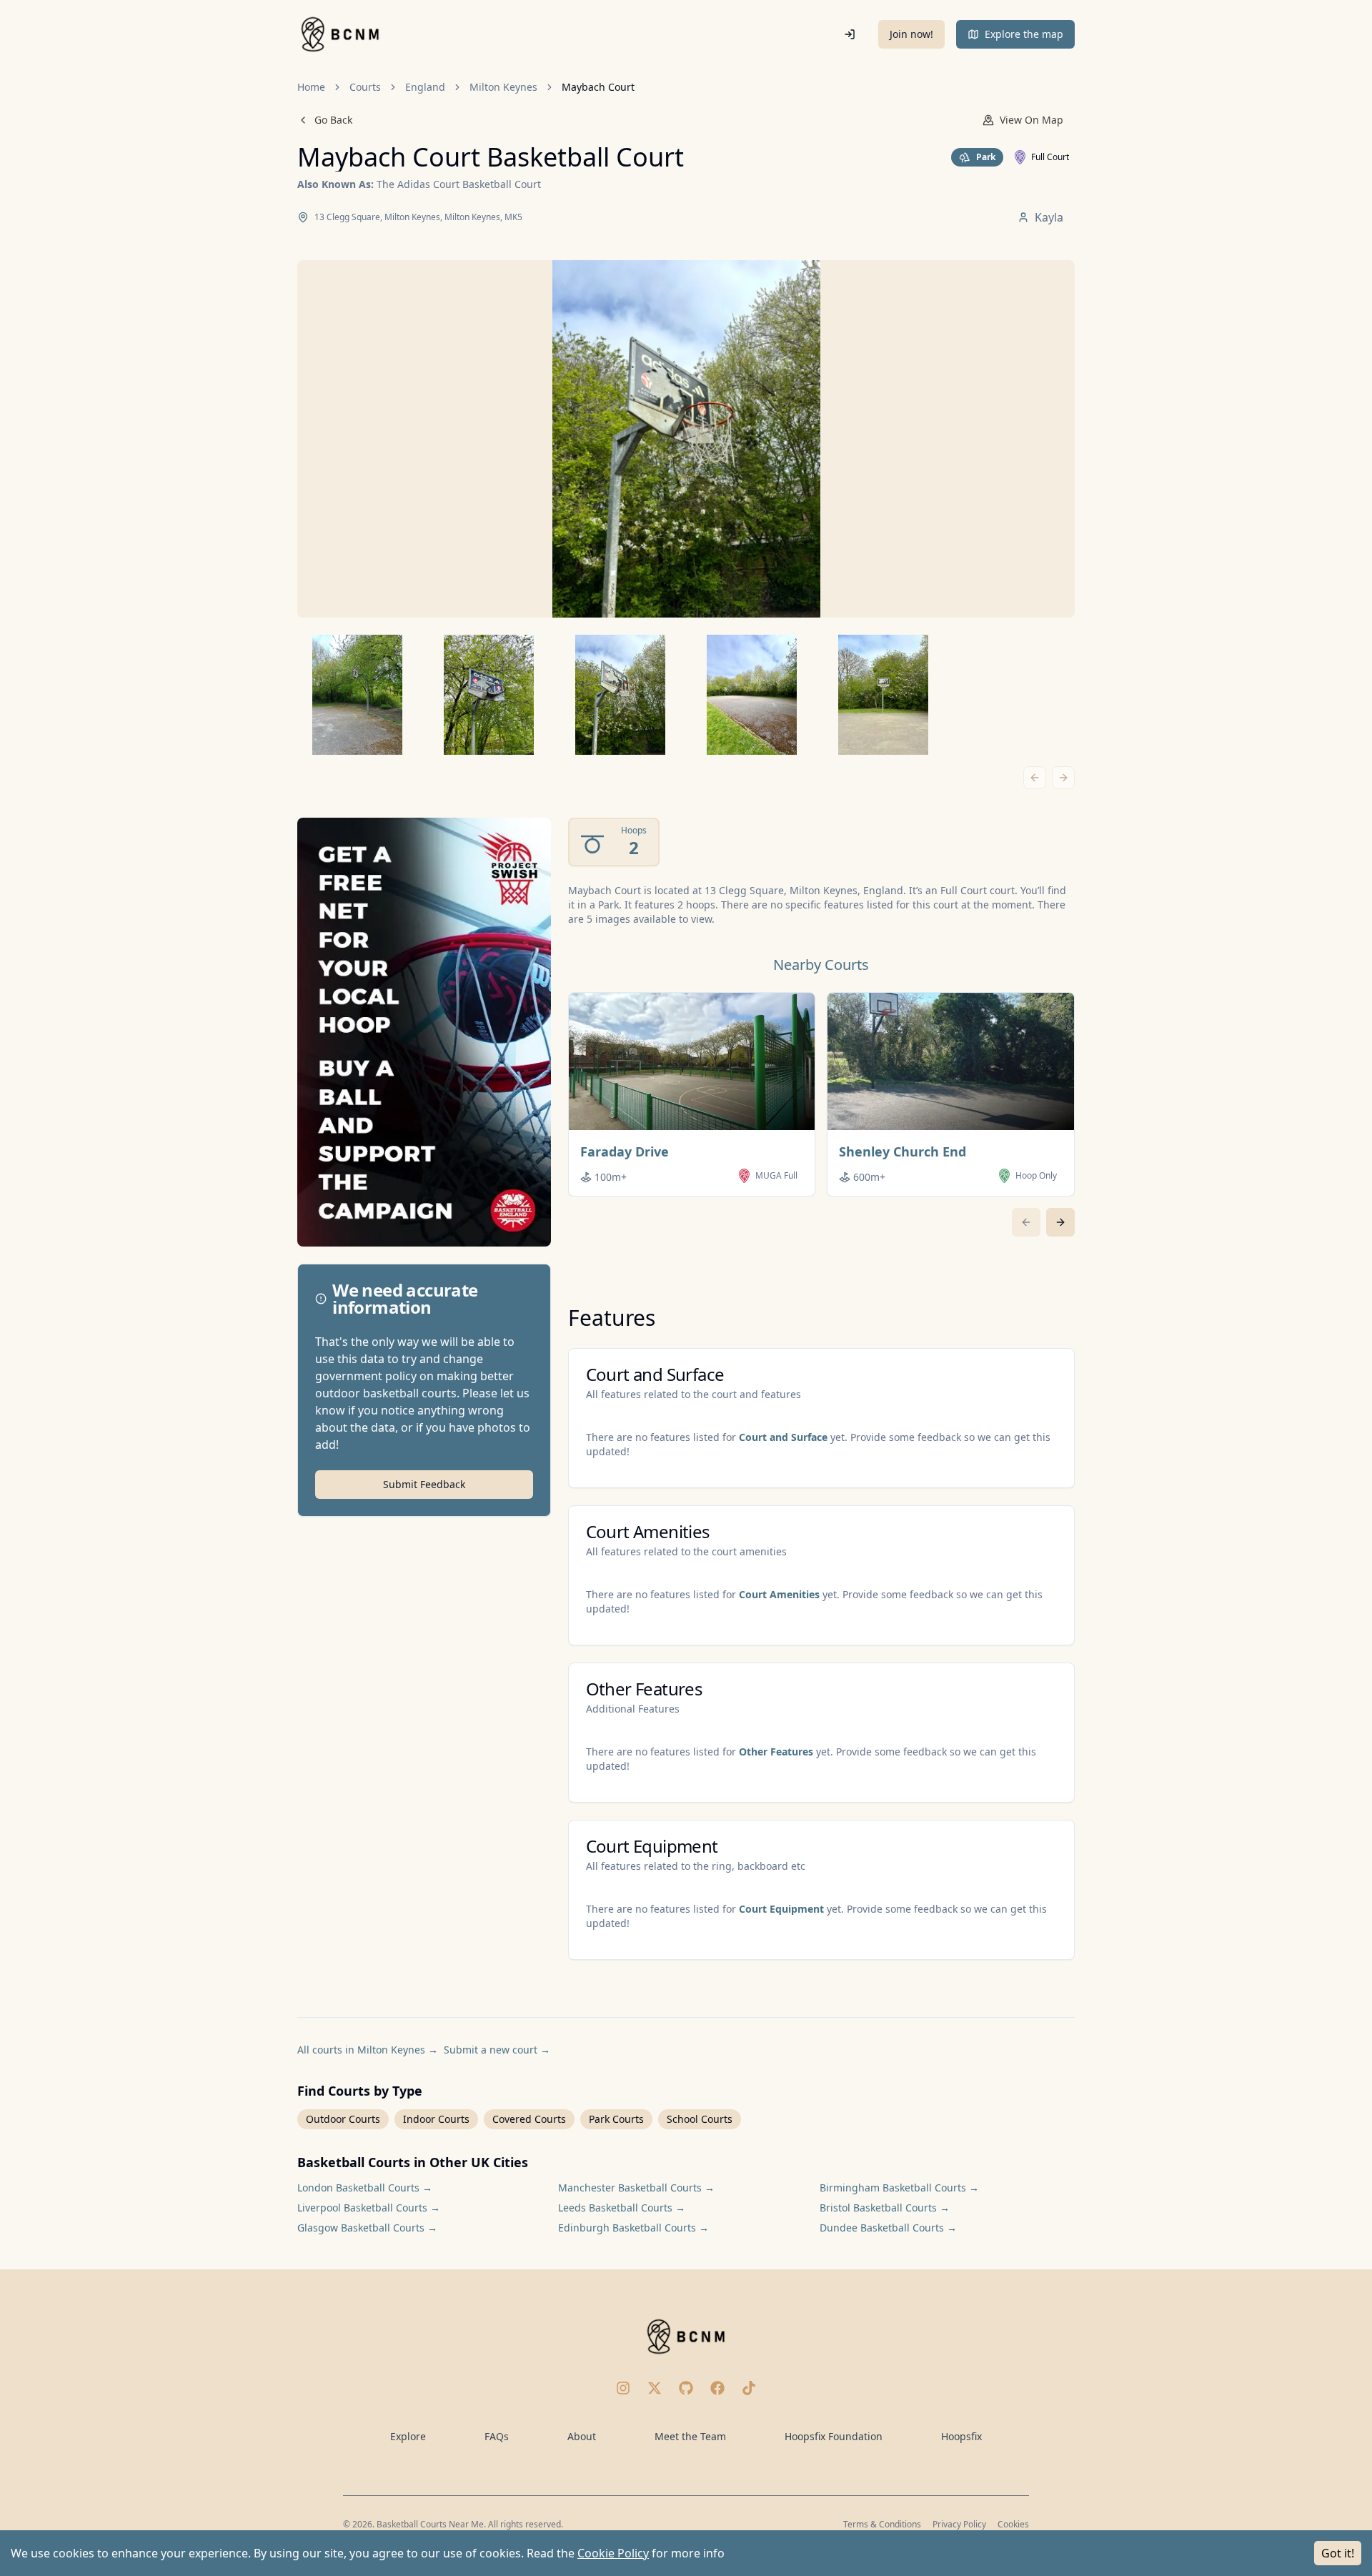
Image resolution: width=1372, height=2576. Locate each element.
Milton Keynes (503, 87)
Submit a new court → (497, 2050)
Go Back (333, 120)
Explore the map (1024, 34)
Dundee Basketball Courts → (888, 2228)
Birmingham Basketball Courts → (899, 2188)
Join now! (911, 34)
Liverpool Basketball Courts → (369, 2208)
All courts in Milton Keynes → (368, 2050)
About (582, 2436)
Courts (365, 87)
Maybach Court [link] (598, 87)
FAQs (497, 2436)
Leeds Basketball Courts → (622, 2208)
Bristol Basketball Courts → (885, 2208)
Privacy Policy (959, 2524)
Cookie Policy (613, 2553)
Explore (408, 2436)
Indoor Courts (436, 2119)
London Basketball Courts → (365, 2188)
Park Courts (616, 2119)
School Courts (700, 2119)
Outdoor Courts (343, 2119)
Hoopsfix (961, 2436)
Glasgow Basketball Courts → (367, 2228)
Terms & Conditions (882, 2524)
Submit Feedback (424, 1484)
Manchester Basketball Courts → (636, 2188)
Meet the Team (690, 2436)
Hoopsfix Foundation (834, 2436)
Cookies (1013, 2524)
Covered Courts (529, 2119)
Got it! (1338, 2553)
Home (311, 87)
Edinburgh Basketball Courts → (633, 2228)
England (425, 87)
